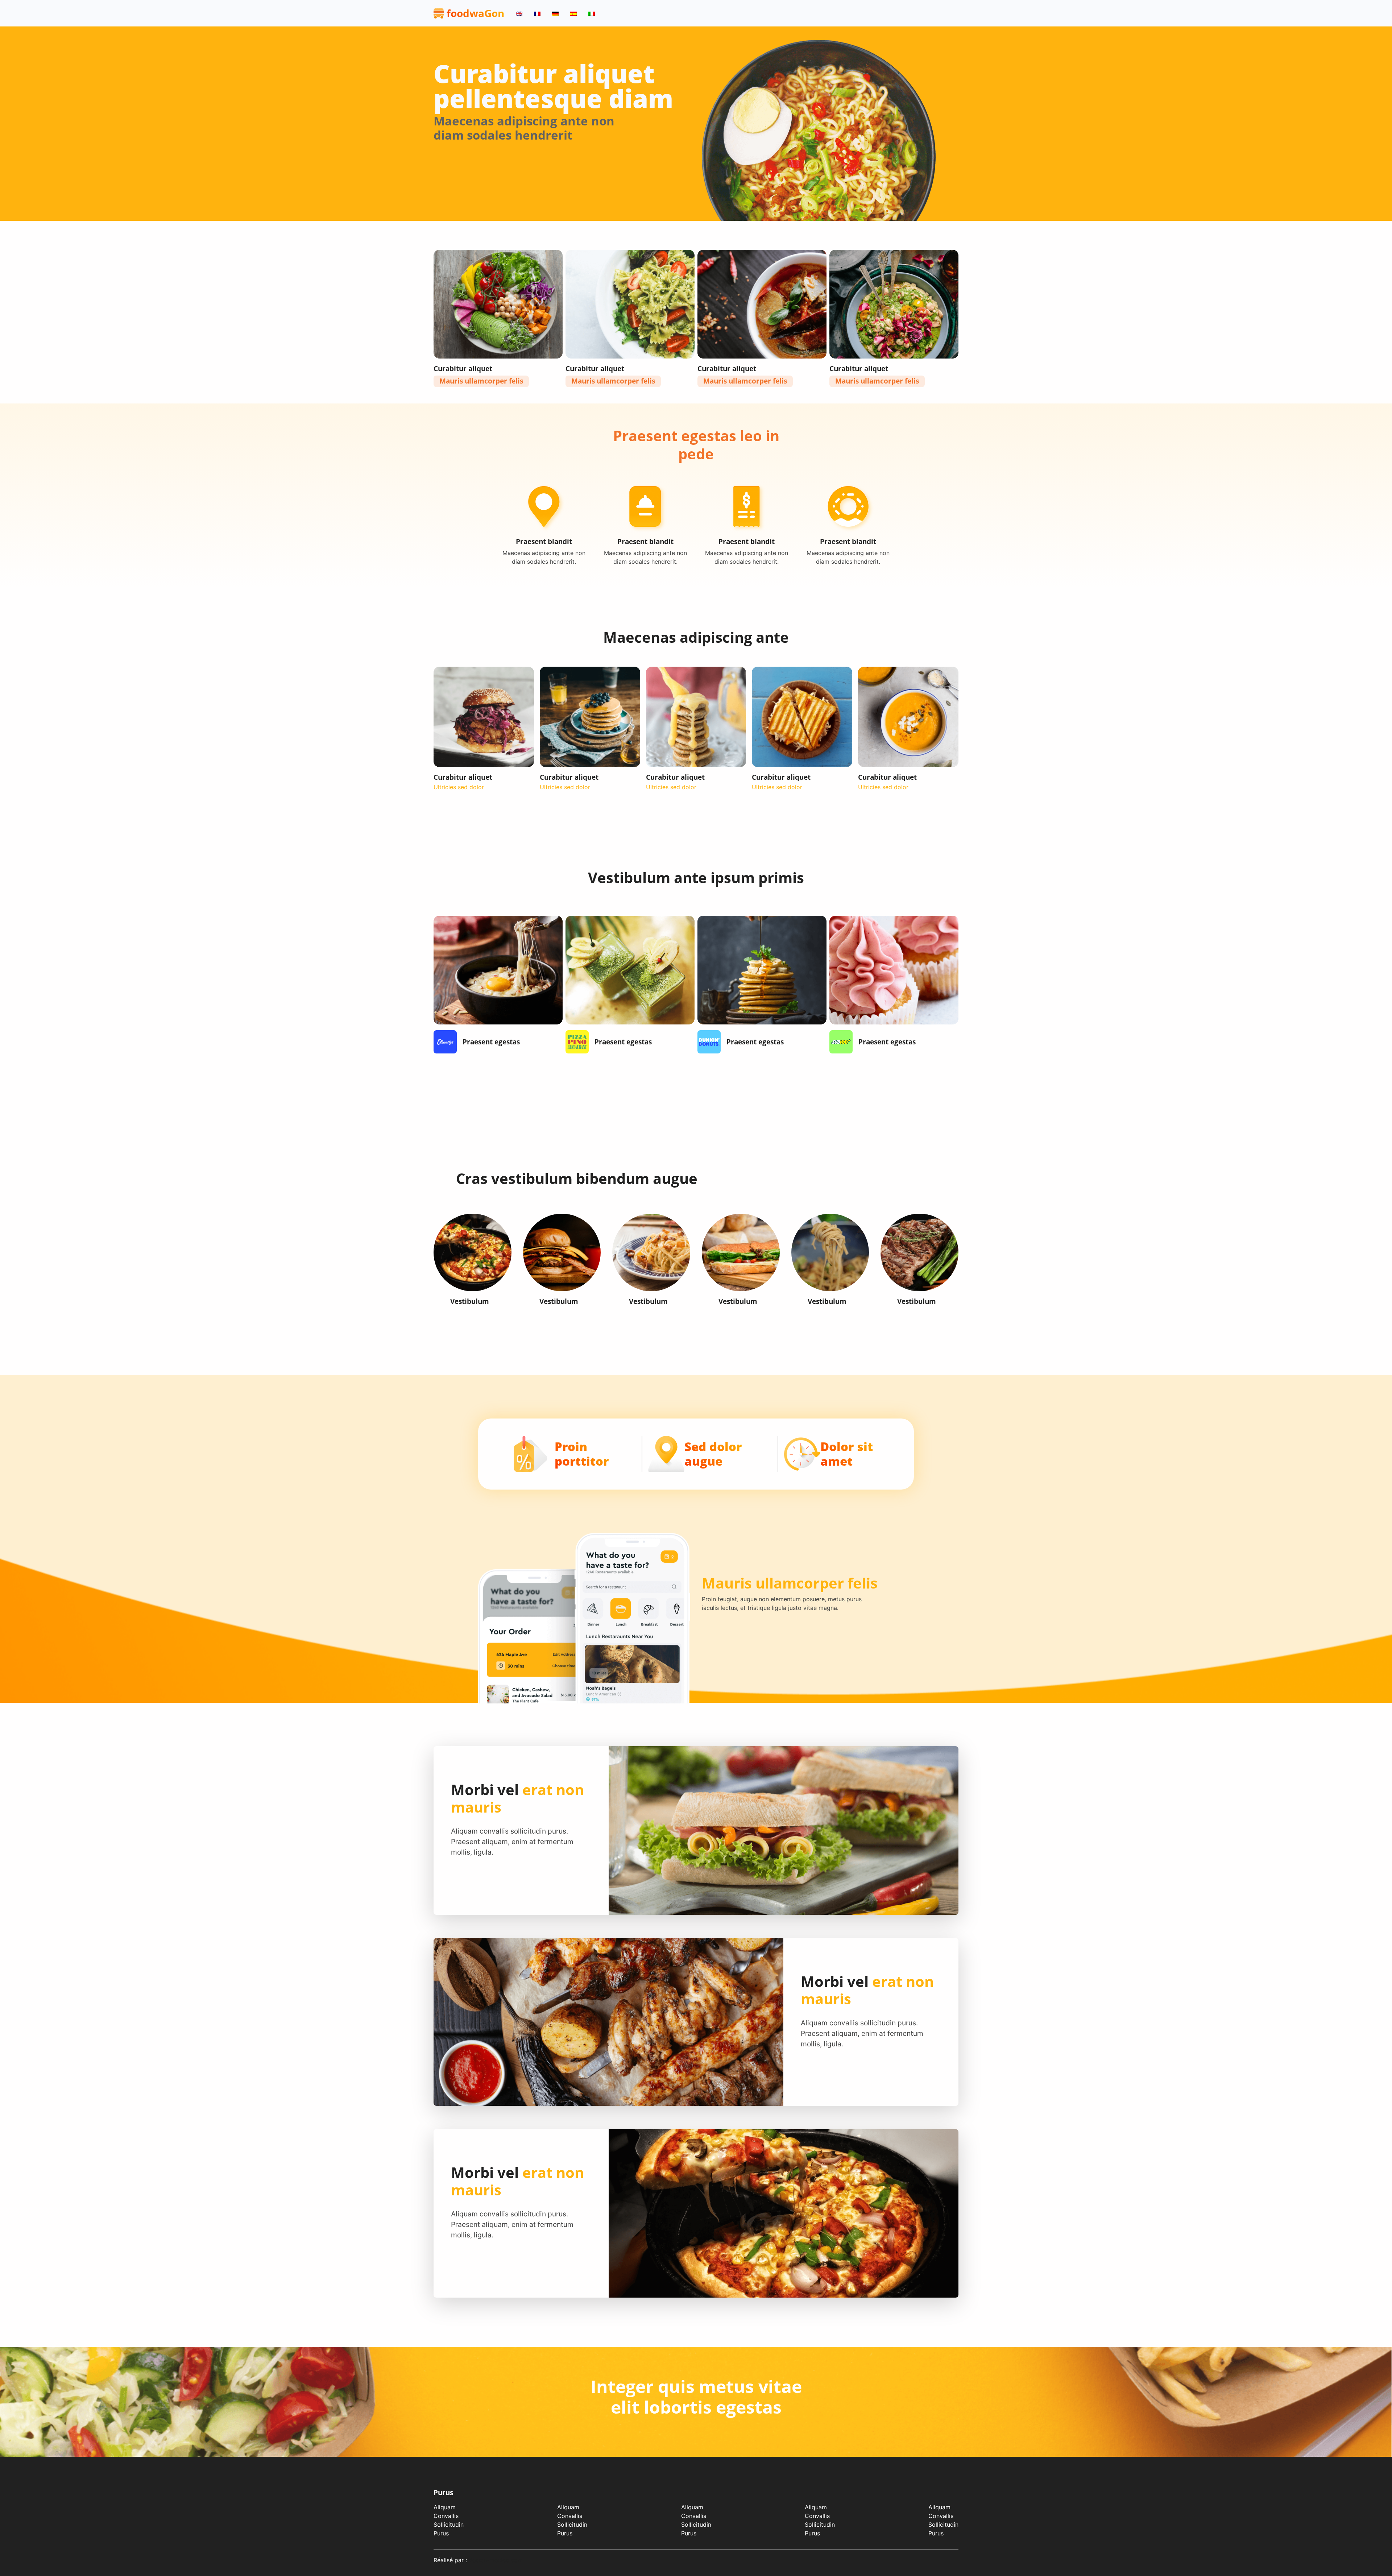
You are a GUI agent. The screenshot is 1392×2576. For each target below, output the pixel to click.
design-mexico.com (496, 2560)
